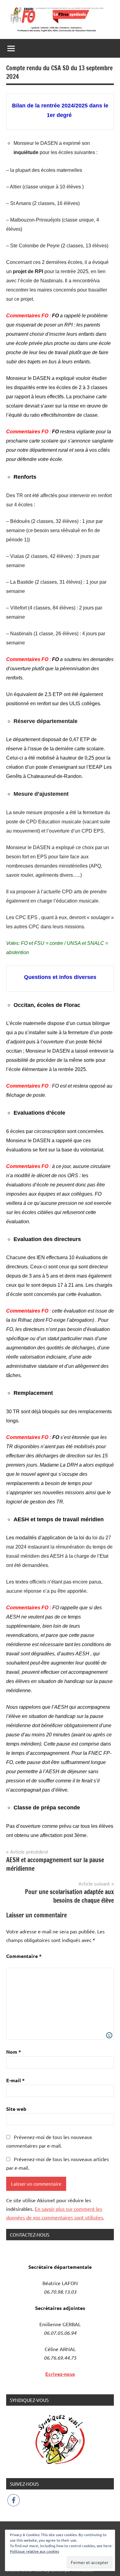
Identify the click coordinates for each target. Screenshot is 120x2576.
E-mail (15, 2080)
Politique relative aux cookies (34, 2551)
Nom (14, 2052)
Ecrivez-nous (60, 2374)
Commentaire (24, 1956)
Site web (16, 2109)
